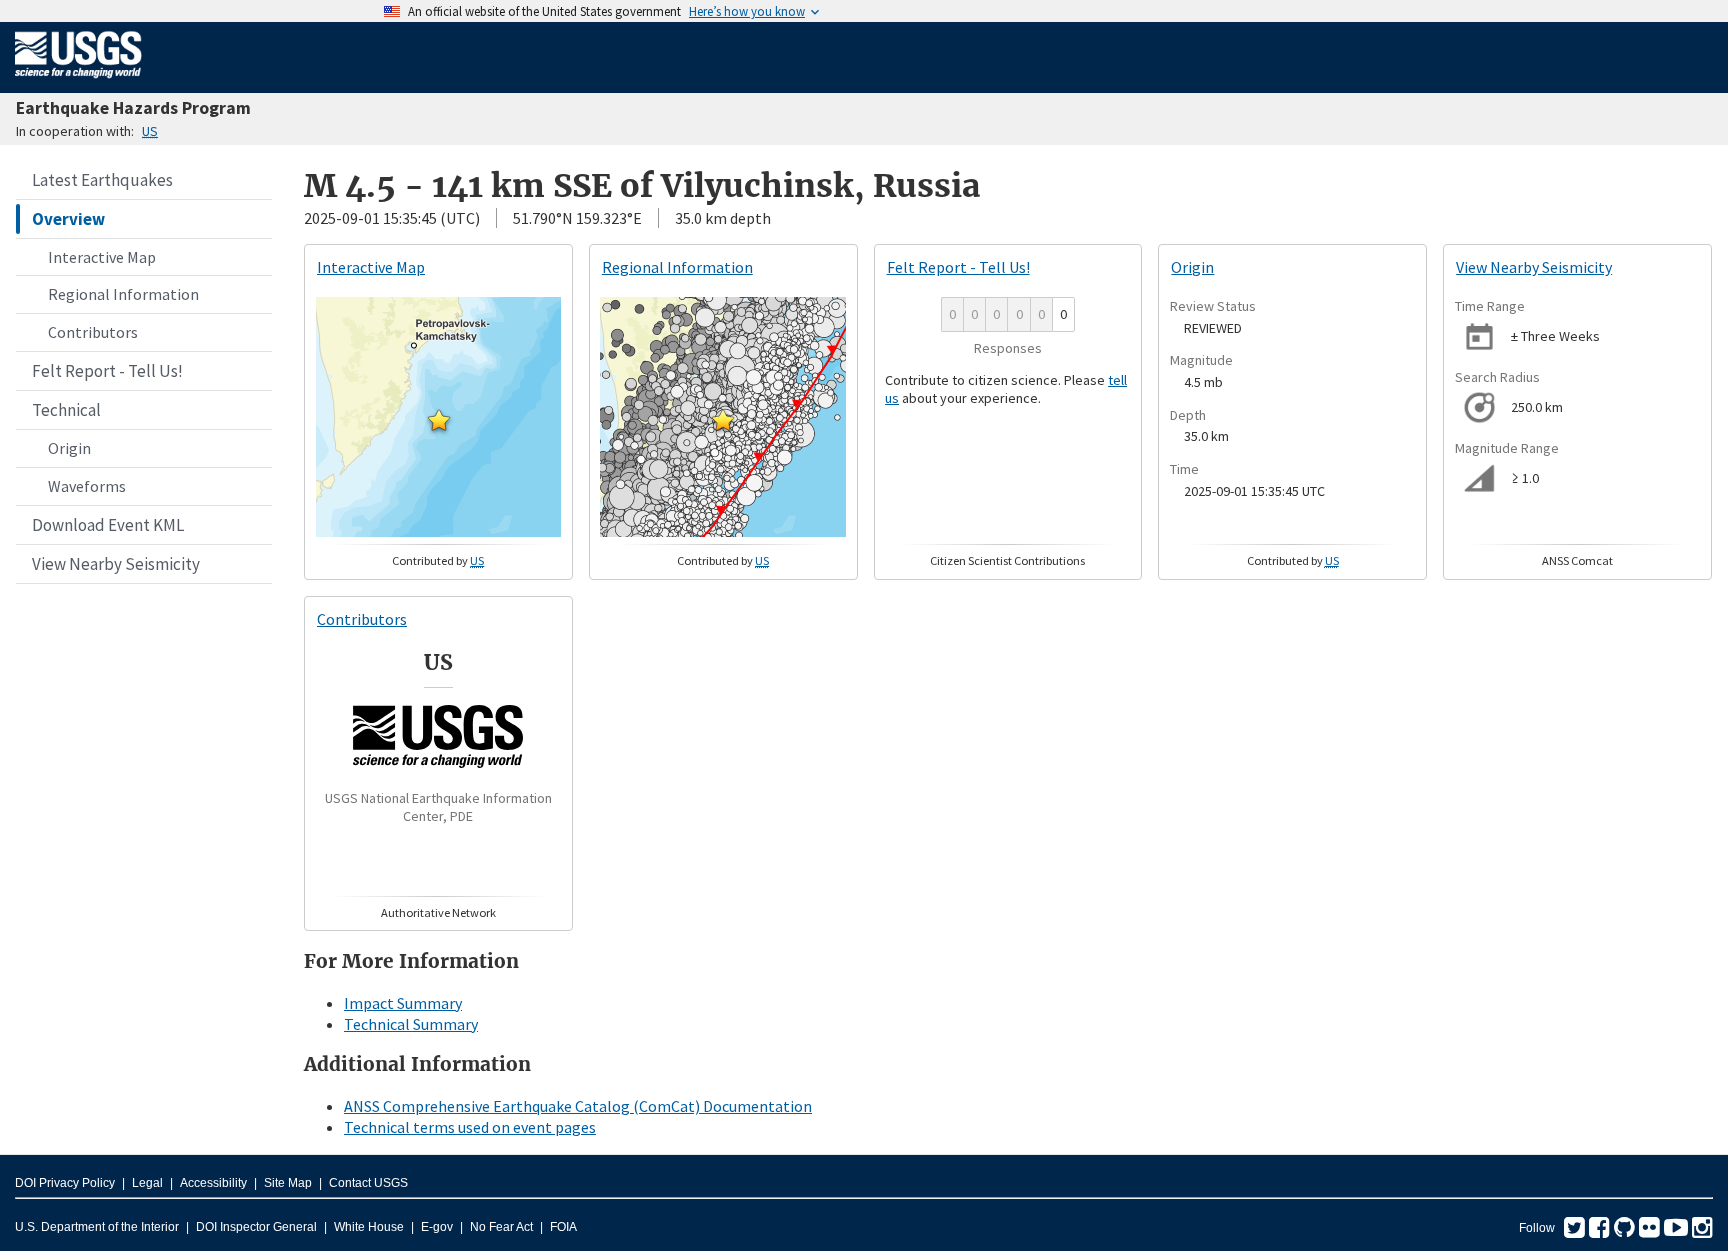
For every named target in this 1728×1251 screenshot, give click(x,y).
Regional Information (123, 294)
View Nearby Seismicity (116, 564)
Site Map (288, 1183)
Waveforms (87, 486)
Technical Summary (411, 1024)
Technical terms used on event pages (470, 1127)
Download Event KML (108, 525)
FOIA (563, 1227)
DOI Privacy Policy (65, 1183)
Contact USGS (368, 1183)
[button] (439, 420)
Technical (66, 410)
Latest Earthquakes (102, 180)
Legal (147, 1183)
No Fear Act (501, 1227)
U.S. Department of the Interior (97, 1227)
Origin (69, 448)
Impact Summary (403, 1003)
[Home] (78, 82)
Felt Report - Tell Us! (107, 371)
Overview (68, 219)
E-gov (437, 1227)
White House (369, 1227)
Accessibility (213, 1183)
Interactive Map (102, 257)
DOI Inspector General (256, 1227)
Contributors (93, 332)
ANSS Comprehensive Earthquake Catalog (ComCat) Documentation (578, 1106)
